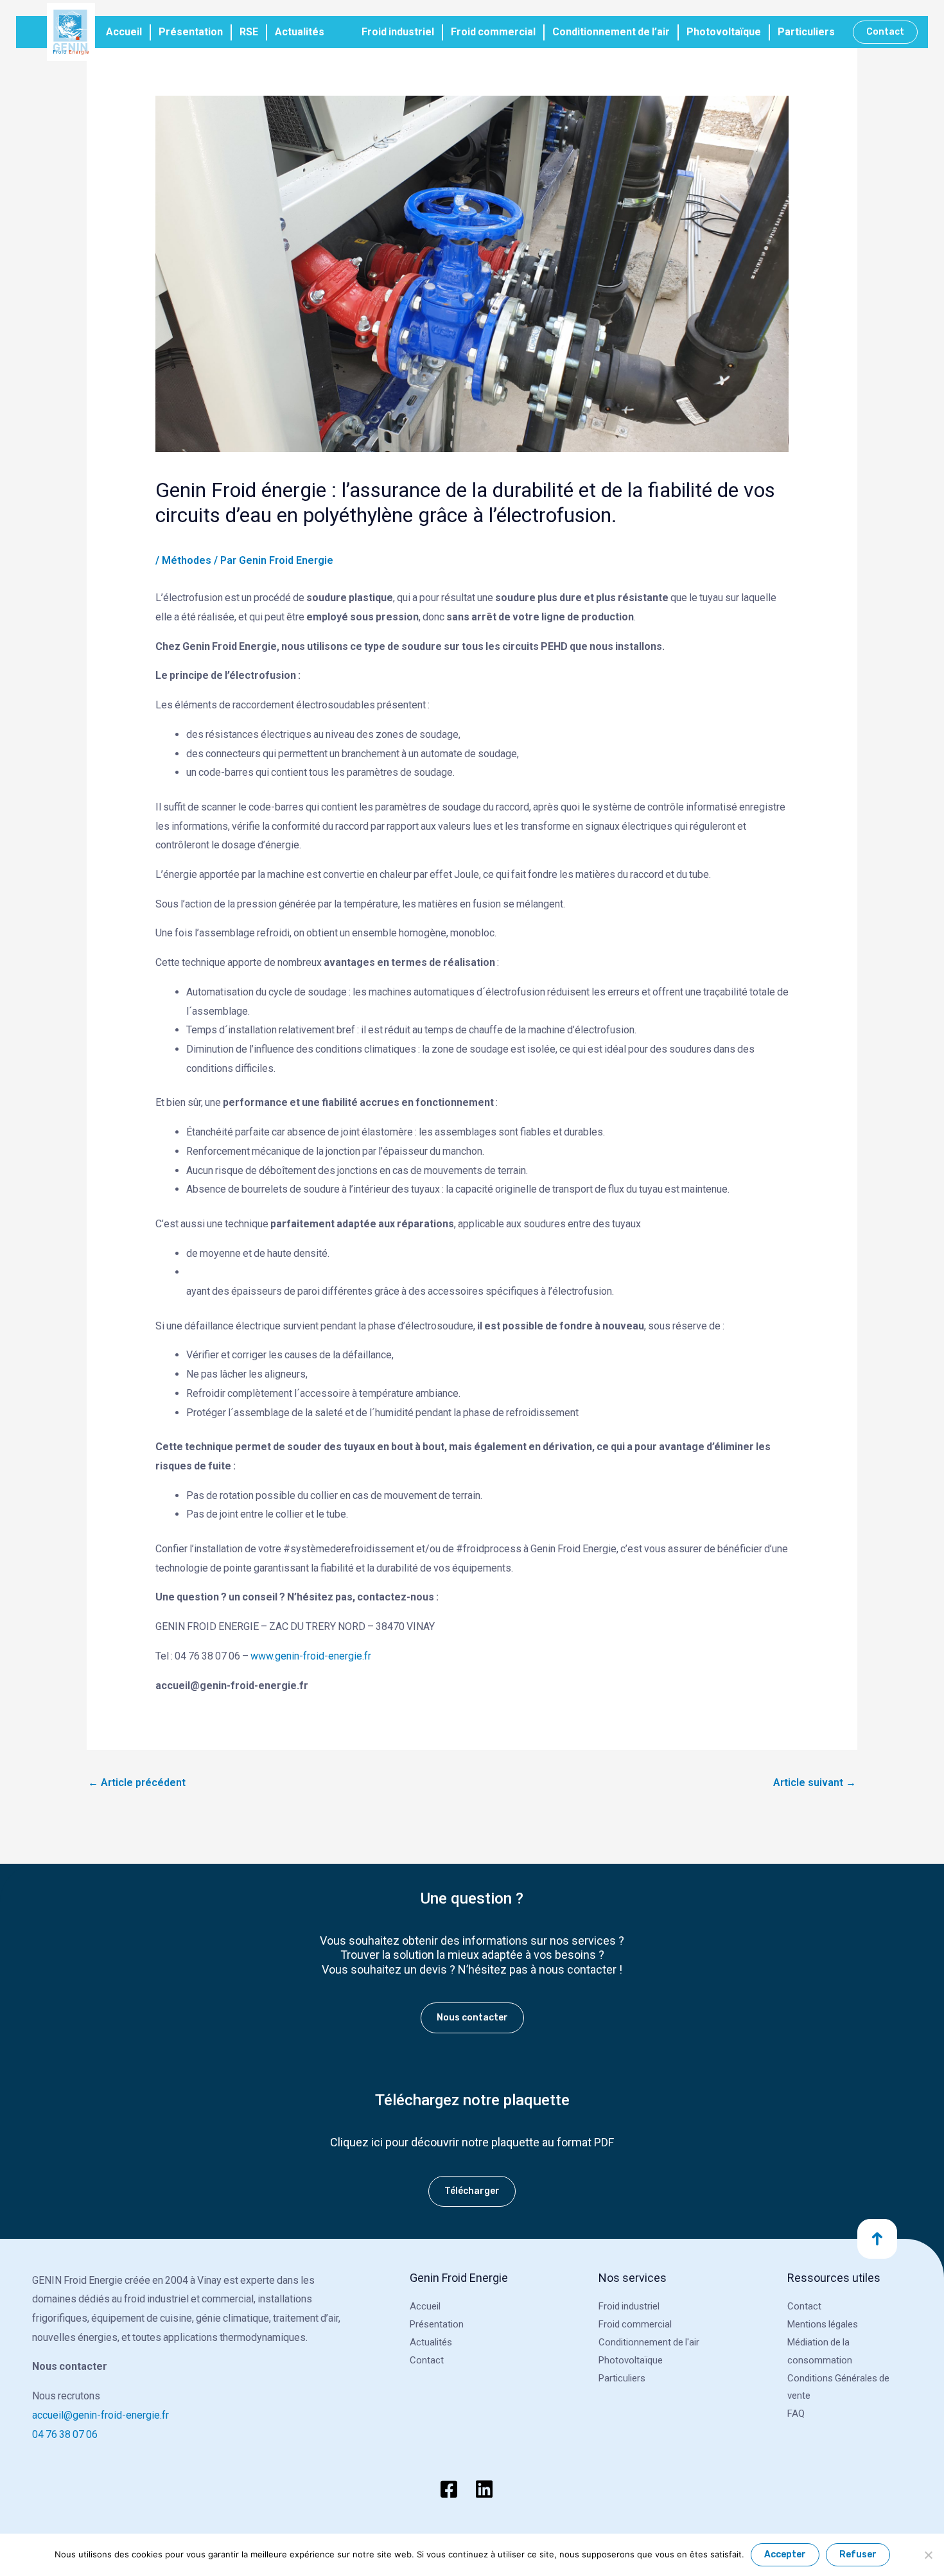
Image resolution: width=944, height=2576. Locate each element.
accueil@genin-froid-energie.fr (101, 2415)
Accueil (124, 32)
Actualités (300, 32)
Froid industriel (398, 32)
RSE (249, 32)
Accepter (785, 2554)
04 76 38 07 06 (65, 2434)
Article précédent (137, 1783)
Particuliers (806, 32)
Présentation (191, 32)
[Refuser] (928, 2555)
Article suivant (815, 1783)
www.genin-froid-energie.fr (311, 1656)
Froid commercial (493, 32)
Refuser (858, 2554)
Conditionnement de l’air (611, 32)
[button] (885, 32)
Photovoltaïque (724, 32)
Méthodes (187, 560)
